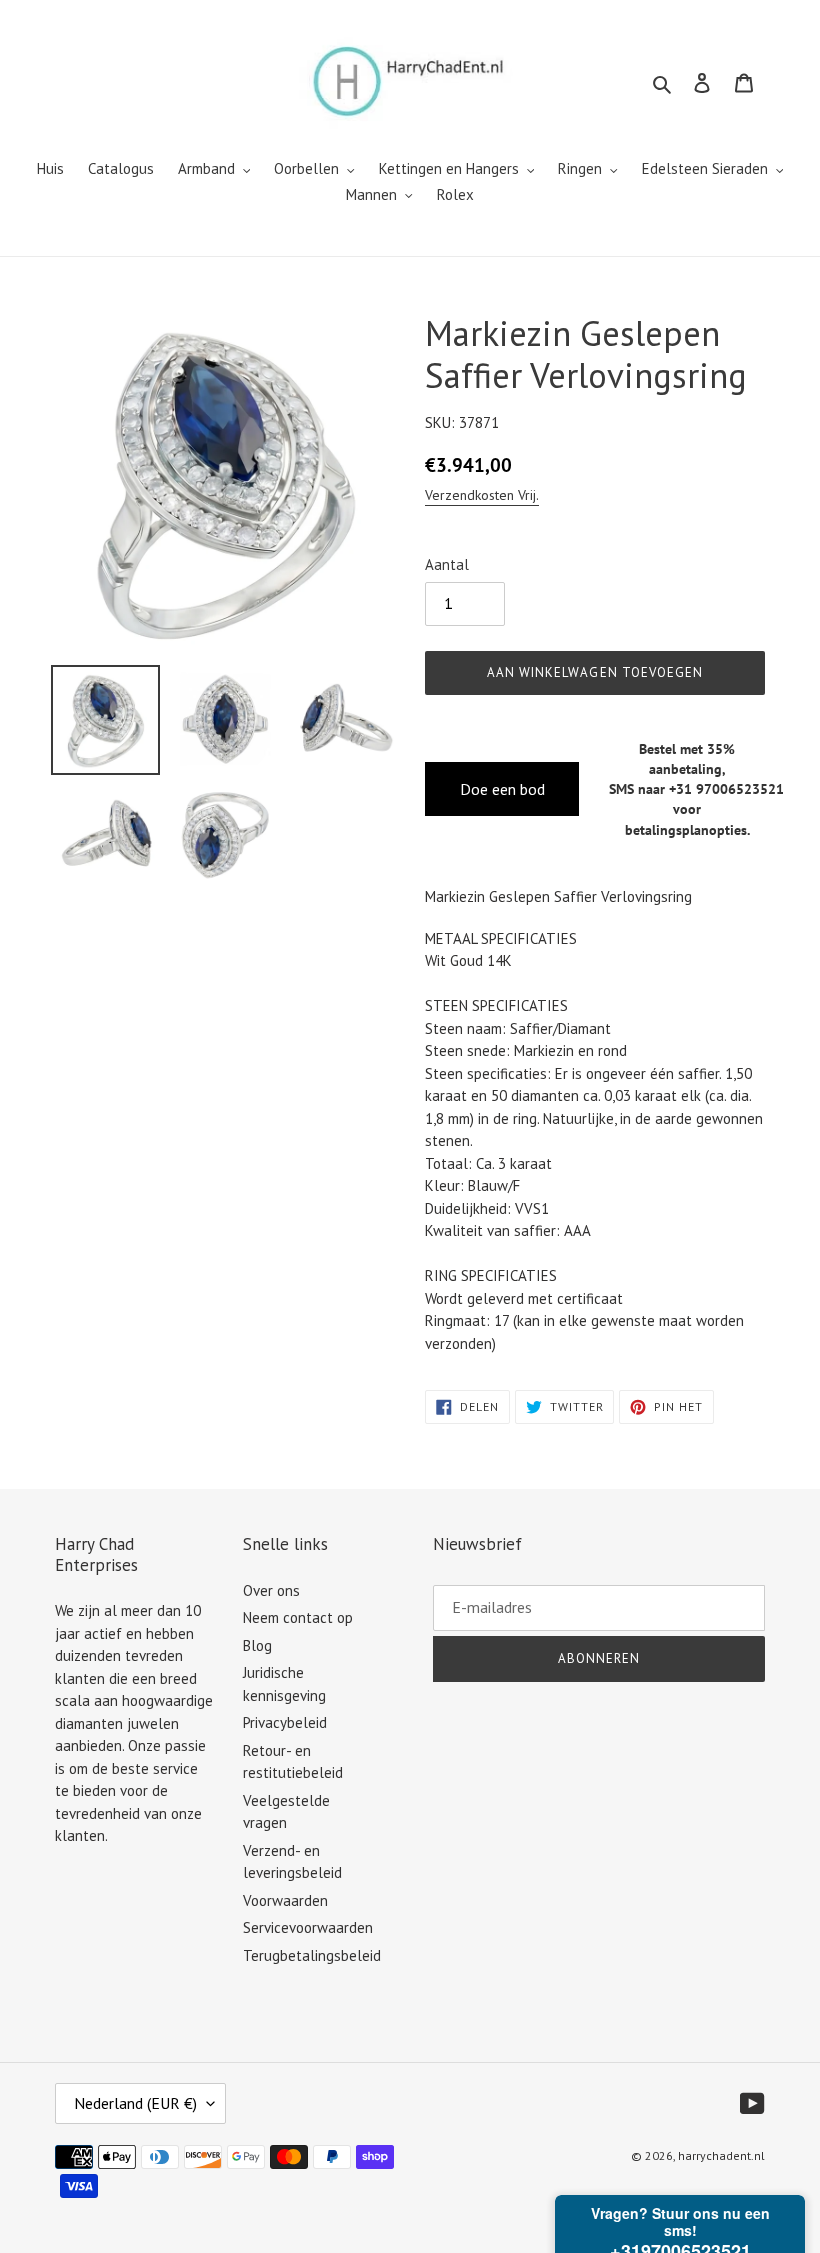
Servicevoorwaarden (308, 1927)
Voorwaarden (285, 1900)
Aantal (447, 564)
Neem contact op (298, 1617)
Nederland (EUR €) (135, 2103)
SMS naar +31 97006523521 (696, 789)
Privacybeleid (285, 1722)
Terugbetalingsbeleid (312, 1955)
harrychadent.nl (721, 2155)
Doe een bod (502, 789)
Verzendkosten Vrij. (482, 495)
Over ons (271, 1590)
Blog (257, 1645)
